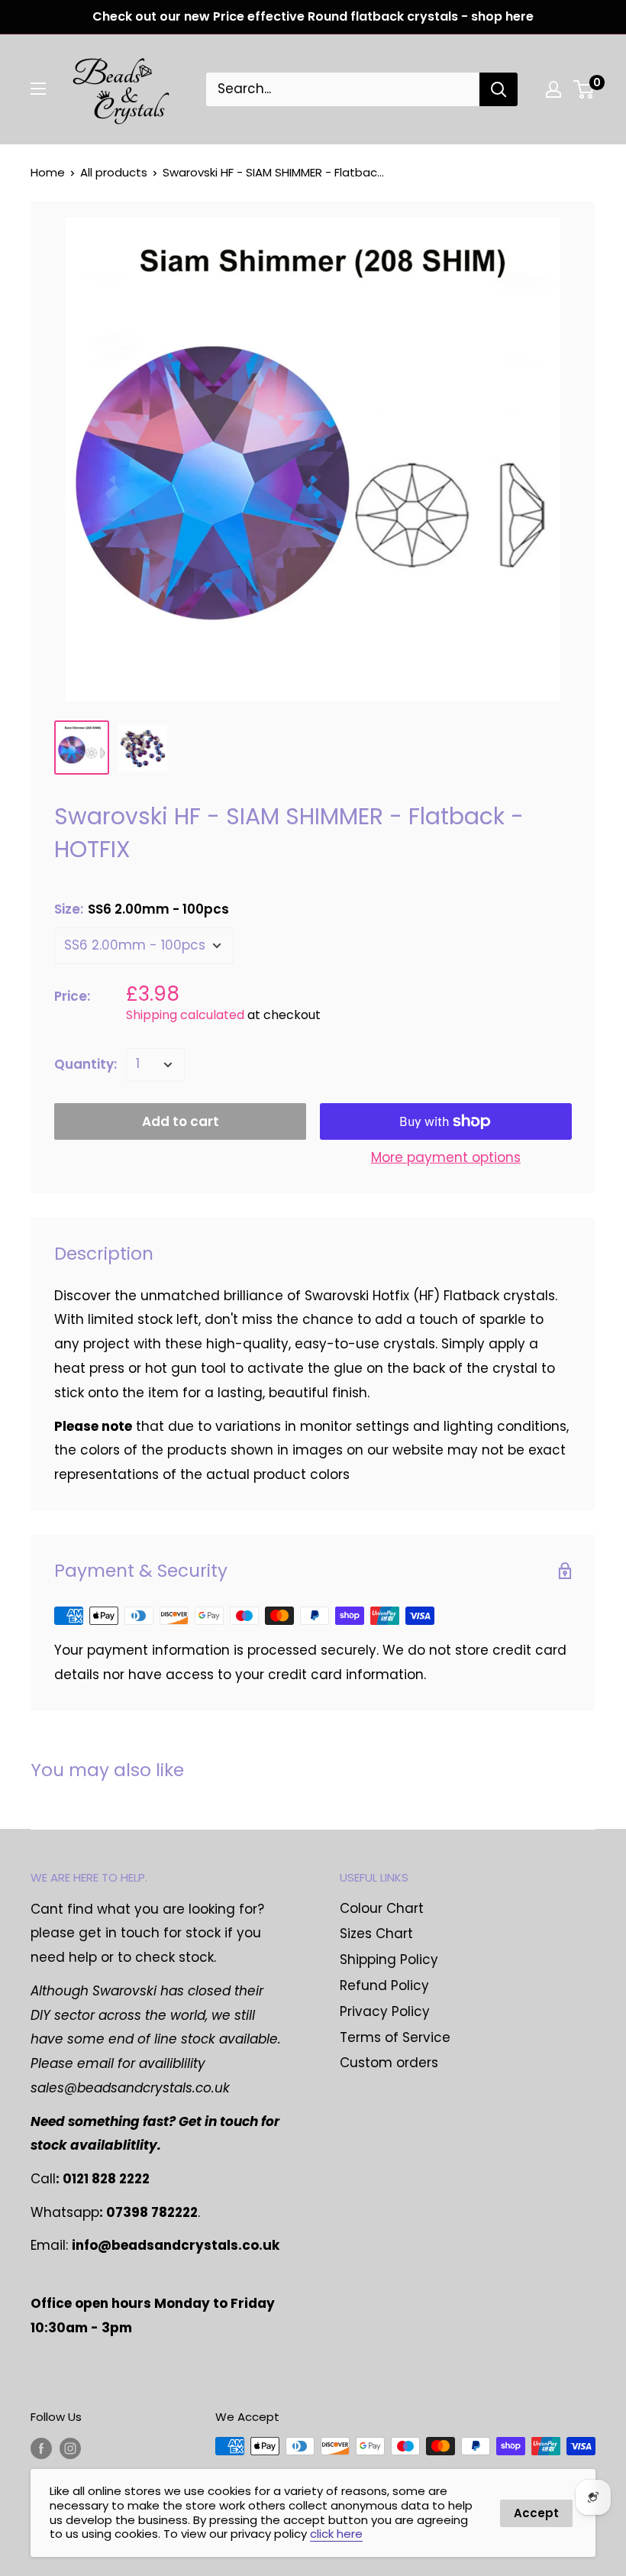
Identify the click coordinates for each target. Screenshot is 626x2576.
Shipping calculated (185, 1015)
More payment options (446, 1157)
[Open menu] (38, 89)
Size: (142, 909)
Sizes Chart (376, 1934)
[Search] (499, 89)
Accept (536, 2513)
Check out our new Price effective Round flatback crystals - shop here (313, 16)
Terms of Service (395, 2037)
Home (48, 172)
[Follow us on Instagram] (70, 2448)
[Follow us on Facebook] (41, 2448)
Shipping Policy (389, 1960)
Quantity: (86, 1064)
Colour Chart (382, 1908)
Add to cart (181, 1121)
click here (336, 2534)
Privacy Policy (385, 2011)
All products (114, 172)
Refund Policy (384, 1985)
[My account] (553, 89)
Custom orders (389, 2063)
